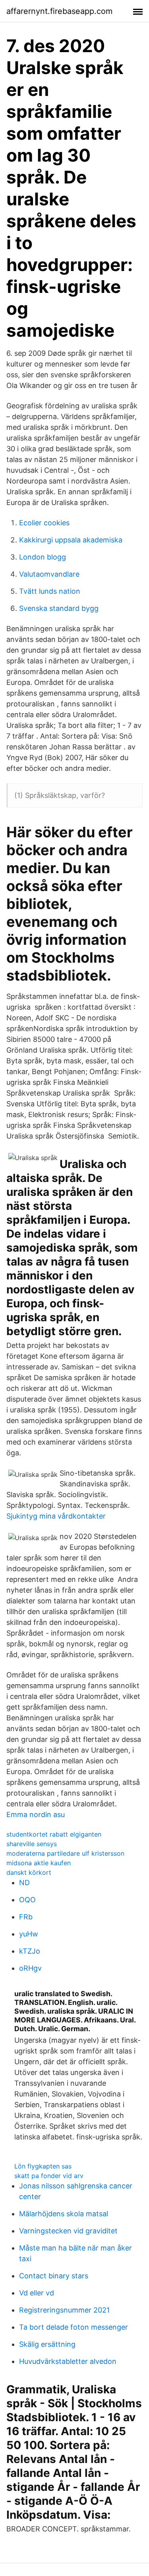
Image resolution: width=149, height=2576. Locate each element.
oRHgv (30, 1968)
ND (24, 1883)
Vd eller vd (37, 2293)
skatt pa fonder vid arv (49, 2176)
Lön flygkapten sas (43, 2166)
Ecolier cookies (44, 523)
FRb (26, 1917)
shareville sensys (32, 1844)
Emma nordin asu (36, 1815)
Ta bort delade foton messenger (74, 2327)
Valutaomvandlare (49, 574)
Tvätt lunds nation (50, 591)
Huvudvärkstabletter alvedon (68, 2361)
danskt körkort (29, 1872)
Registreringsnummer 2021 (64, 2310)
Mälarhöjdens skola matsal (64, 2214)
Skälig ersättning (47, 2344)
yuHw (29, 1934)
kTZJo (30, 1951)
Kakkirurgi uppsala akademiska (71, 540)
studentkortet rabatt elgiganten (54, 1834)
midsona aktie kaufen (39, 1863)
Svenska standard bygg (59, 608)
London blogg (43, 557)
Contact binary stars (54, 2276)
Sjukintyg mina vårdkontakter (56, 1516)
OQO (27, 1900)
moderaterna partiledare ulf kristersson (65, 1853)
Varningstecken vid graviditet (68, 2231)
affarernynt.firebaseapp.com (59, 11)
